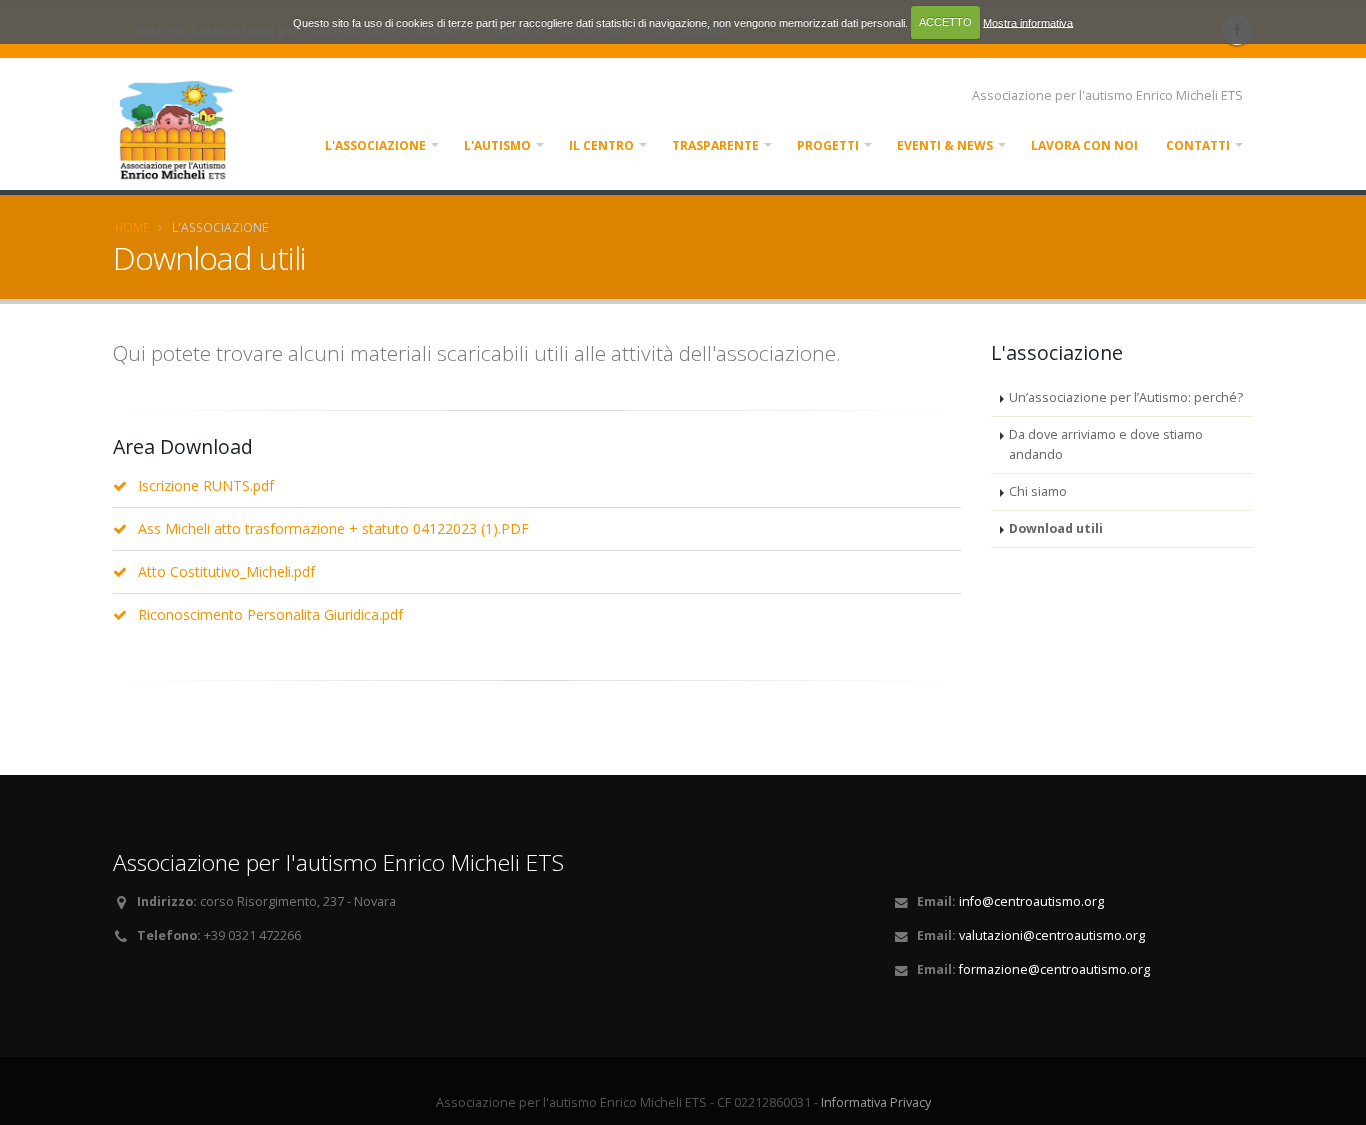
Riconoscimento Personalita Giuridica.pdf (270, 614)
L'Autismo (497, 145)
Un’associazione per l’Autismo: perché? (1126, 397)
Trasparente (715, 145)
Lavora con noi (1084, 145)
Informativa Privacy (876, 1102)
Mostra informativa (1028, 22)
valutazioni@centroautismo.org (1052, 935)
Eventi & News (945, 145)
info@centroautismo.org (1031, 901)
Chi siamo (1038, 491)
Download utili (1056, 528)
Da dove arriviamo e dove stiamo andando (1106, 444)
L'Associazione (375, 145)
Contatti (1198, 145)
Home (132, 227)
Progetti (828, 145)
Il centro (601, 145)
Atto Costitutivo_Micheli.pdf (226, 571)
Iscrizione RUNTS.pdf (206, 485)
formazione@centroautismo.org (1054, 969)
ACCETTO (945, 22)
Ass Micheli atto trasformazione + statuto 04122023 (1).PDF (333, 528)
